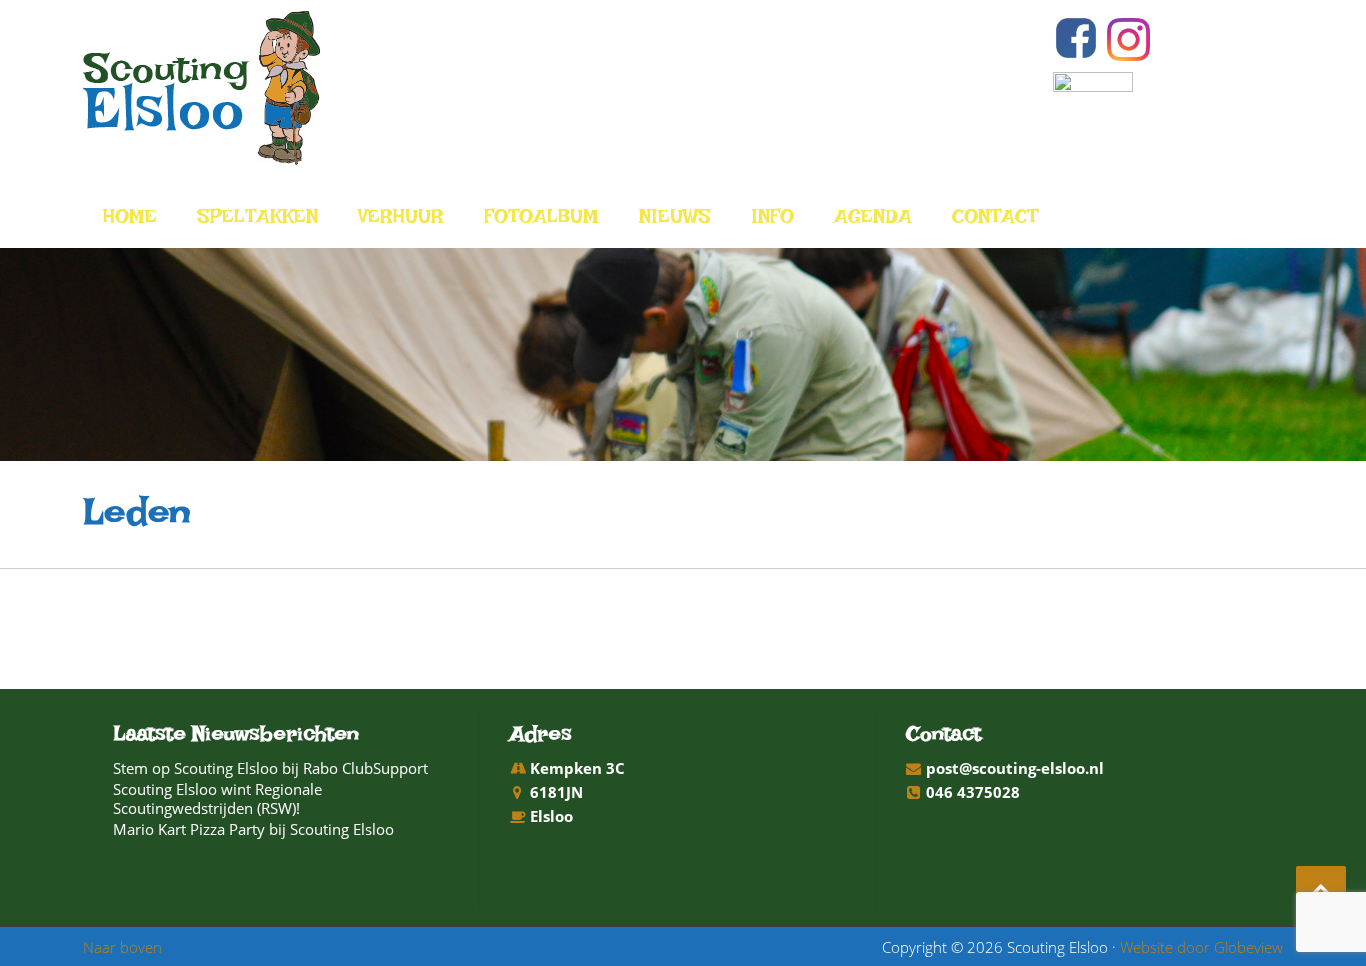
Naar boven (122, 947)
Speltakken (257, 221)
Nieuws (675, 221)
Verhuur (401, 221)
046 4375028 (973, 792)
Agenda (873, 221)
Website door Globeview (1201, 947)
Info (772, 221)
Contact (995, 221)
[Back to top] (1321, 891)
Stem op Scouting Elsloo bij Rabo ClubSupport (270, 768)
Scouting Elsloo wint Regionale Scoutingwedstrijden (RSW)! (217, 798)
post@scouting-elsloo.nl (1015, 768)
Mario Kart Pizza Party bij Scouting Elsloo (253, 829)
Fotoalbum (541, 221)
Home (130, 221)
